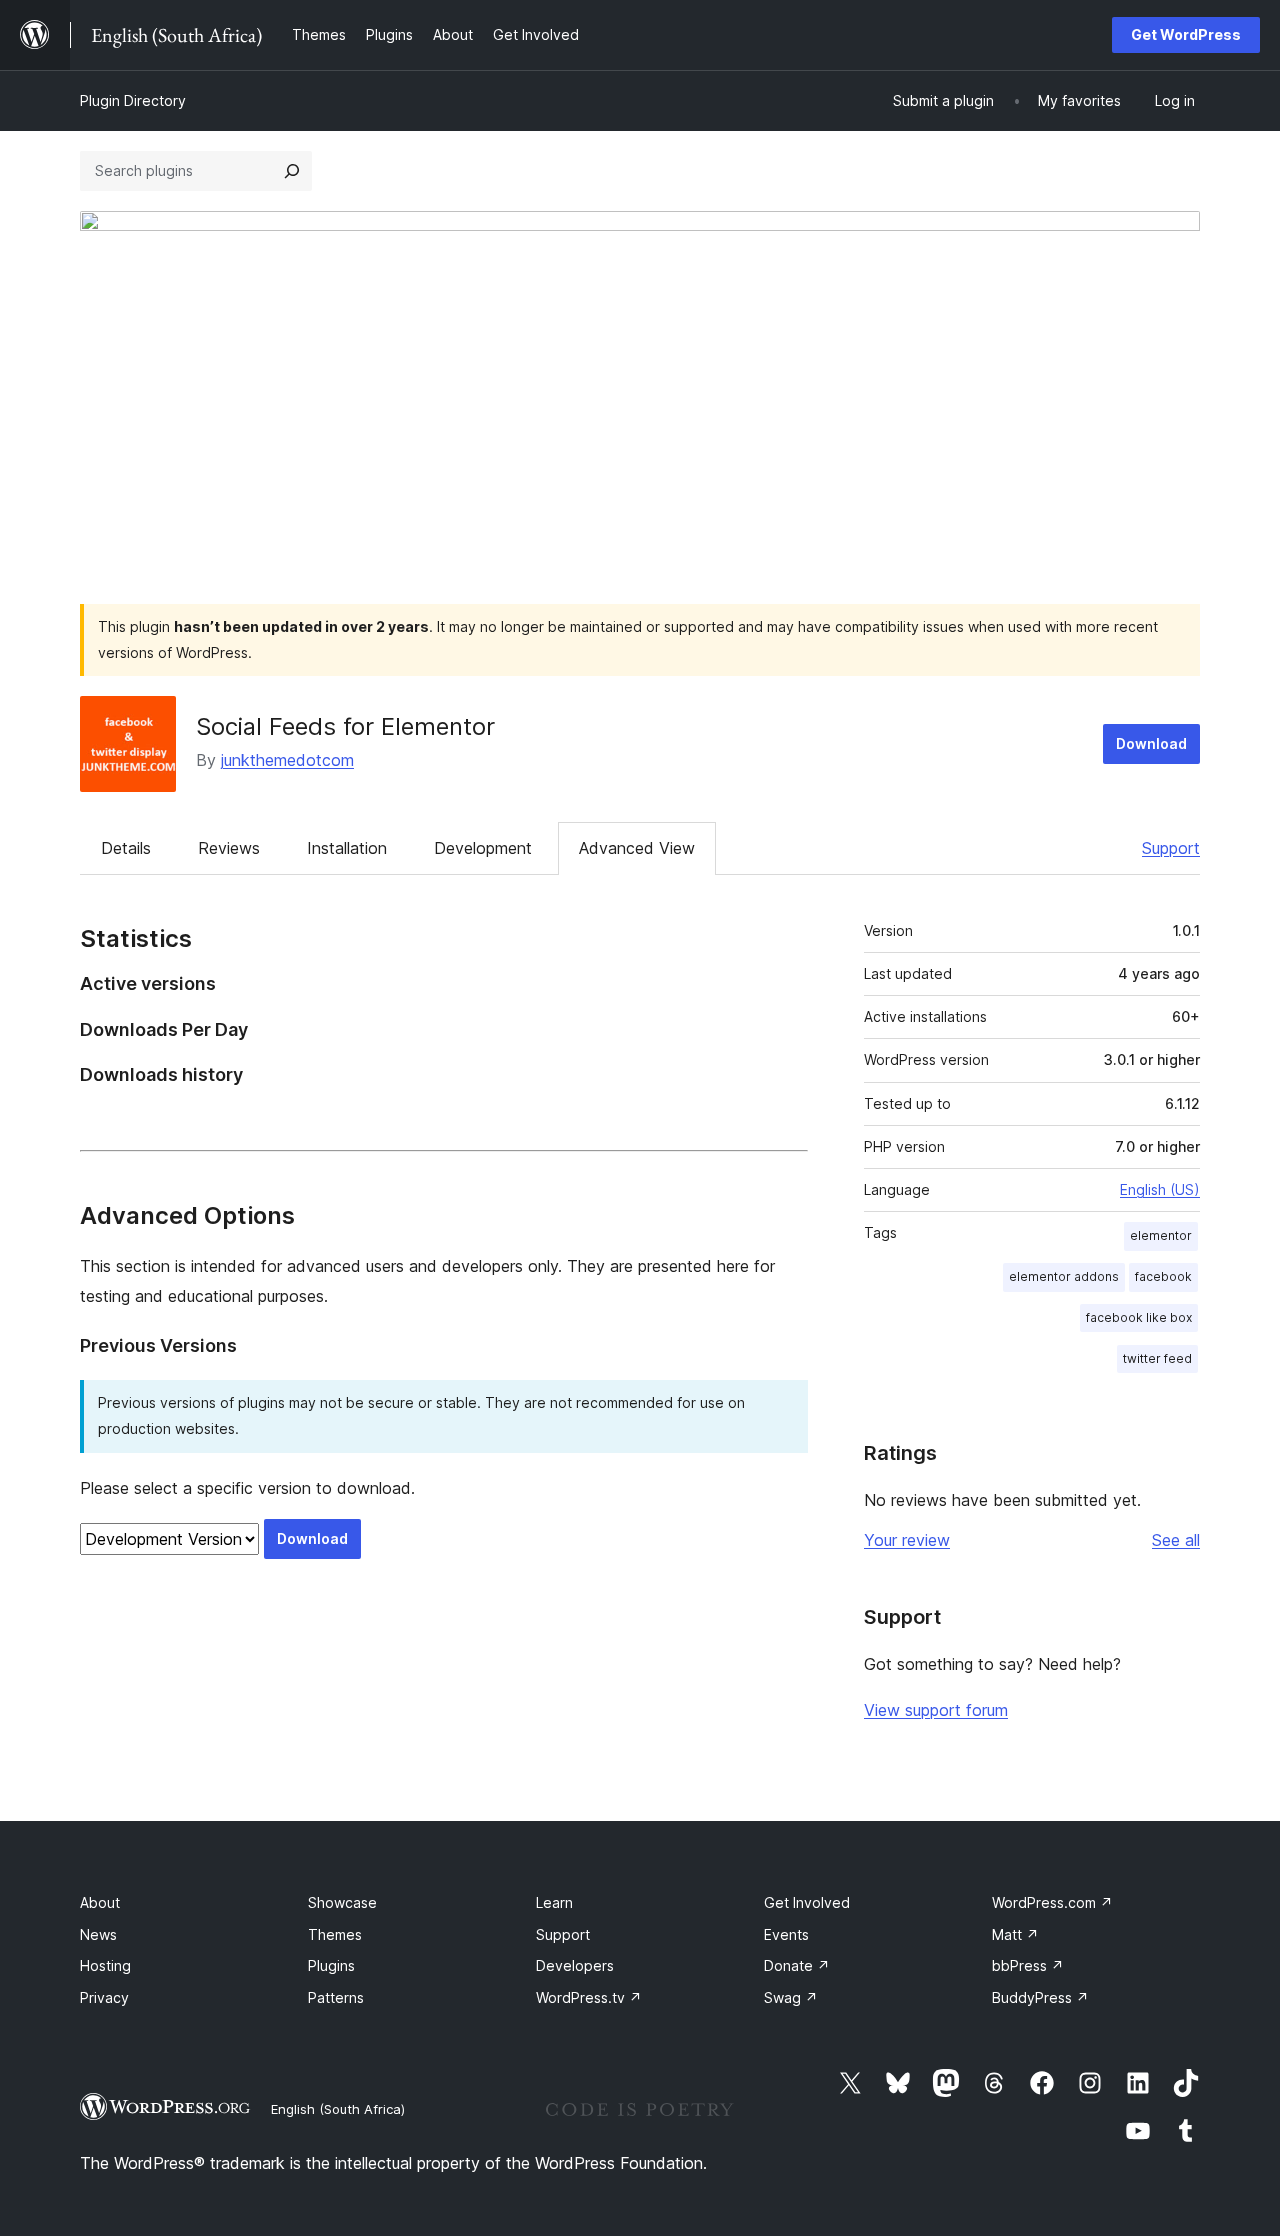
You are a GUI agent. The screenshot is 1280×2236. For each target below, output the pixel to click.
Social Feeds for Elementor (345, 726)
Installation (347, 848)
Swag (791, 1997)
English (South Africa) (338, 2109)
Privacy (104, 1997)
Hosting (105, 1965)
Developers (575, 1965)
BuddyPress (1040, 1997)
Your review (907, 1540)
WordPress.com (1052, 1902)
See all (1176, 1540)
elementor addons (1064, 1276)
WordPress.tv (589, 1997)
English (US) (1160, 1189)
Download (1151, 743)
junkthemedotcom (287, 760)
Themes (335, 1934)
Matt (1015, 1934)
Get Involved (807, 1902)
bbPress (1028, 1965)
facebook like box (1139, 1317)
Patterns (336, 1997)
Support (1171, 848)
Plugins (331, 1965)
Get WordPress (1186, 34)
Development (483, 848)
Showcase (342, 1902)
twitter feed (1157, 1358)
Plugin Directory (133, 100)
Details (126, 848)
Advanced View (637, 848)
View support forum (936, 1710)
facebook (1163, 1276)
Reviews (229, 848)
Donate (797, 1965)
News (98, 1934)
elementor (1161, 1235)
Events (786, 1934)
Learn (554, 1902)
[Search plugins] (292, 171)
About (100, 1902)
